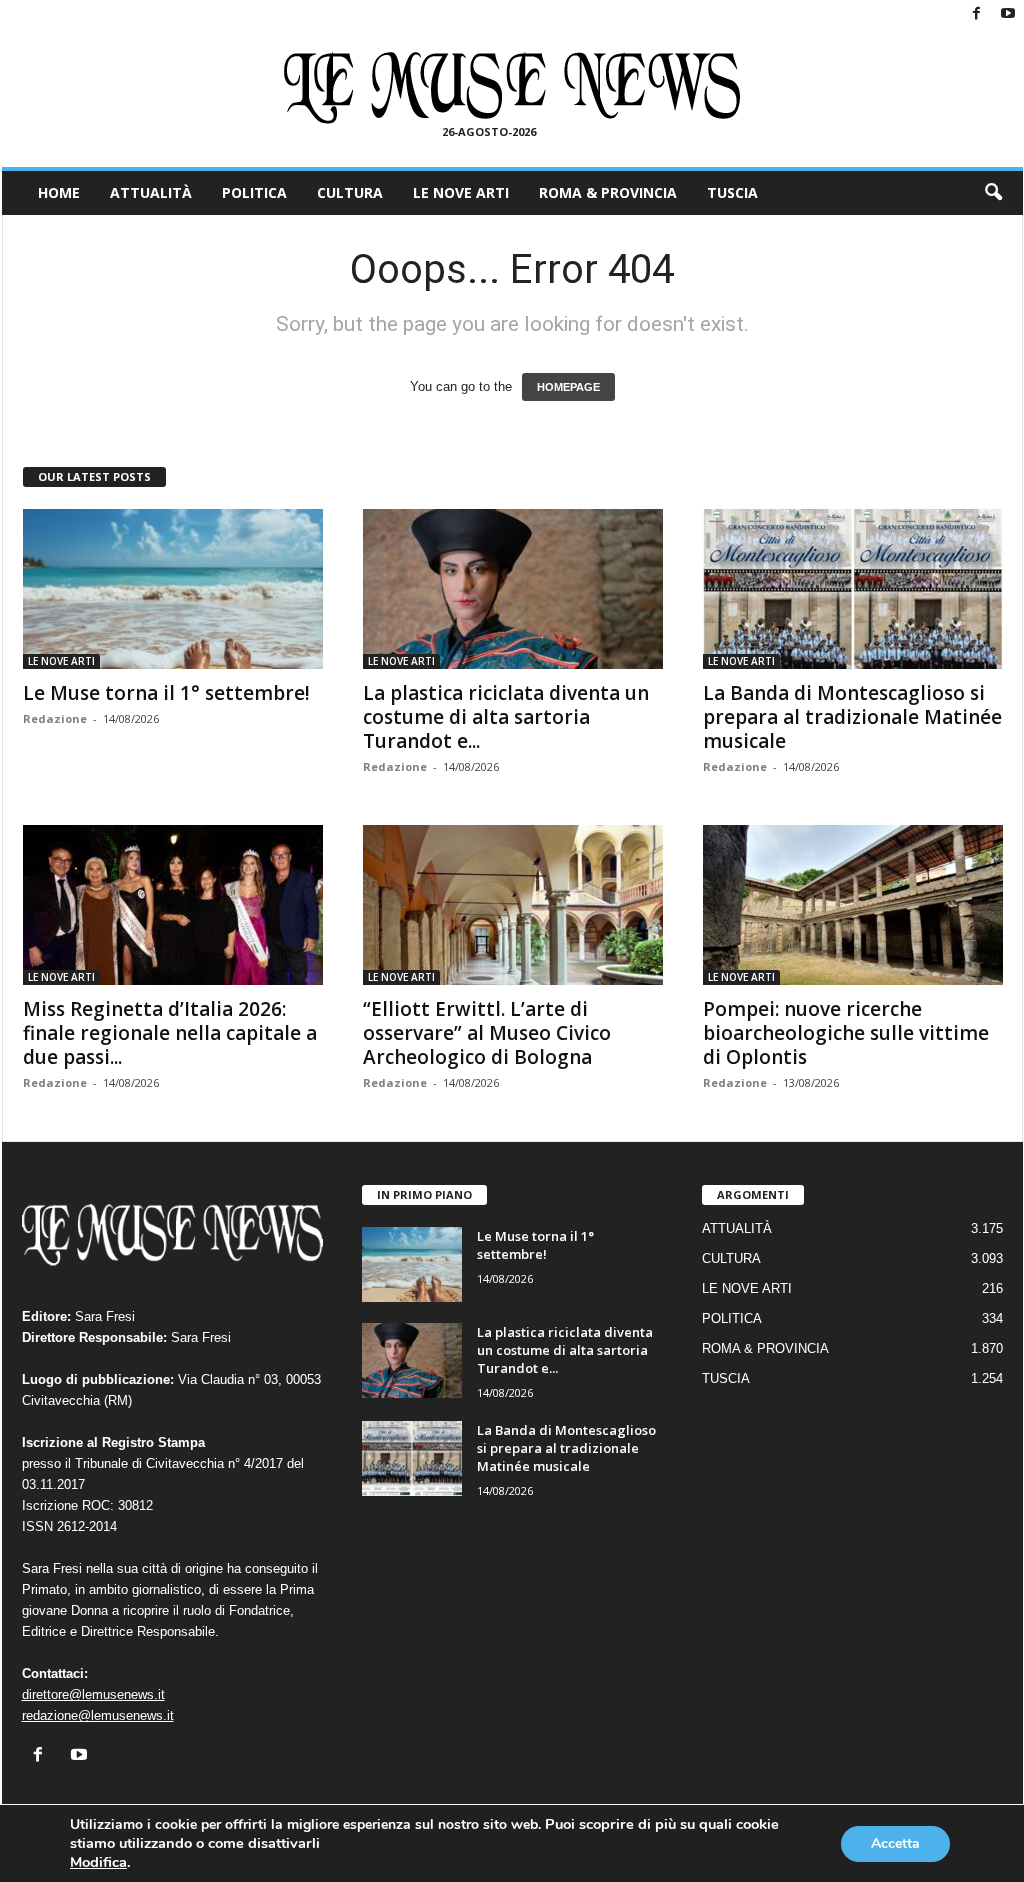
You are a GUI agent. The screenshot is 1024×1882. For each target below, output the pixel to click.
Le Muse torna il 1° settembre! (166, 693)
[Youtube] (1008, 14)
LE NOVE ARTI (461, 192)
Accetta (895, 1843)
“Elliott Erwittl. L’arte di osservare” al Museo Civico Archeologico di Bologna (487, 1033)
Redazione (55, 718)
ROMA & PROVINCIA (608, 192)
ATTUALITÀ (151, 192)
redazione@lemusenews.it (98, 1715)
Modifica (98, 1862)
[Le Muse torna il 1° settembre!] (173, 589)
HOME (59, 192)
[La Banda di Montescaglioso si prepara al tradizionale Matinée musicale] (853, 589)
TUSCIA (732, 192)
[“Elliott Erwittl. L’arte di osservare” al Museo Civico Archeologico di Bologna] (513, 905)
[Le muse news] (512, 88)
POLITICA (254, 192)
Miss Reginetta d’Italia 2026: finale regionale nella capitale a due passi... (170, 1033)
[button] (993, 193)
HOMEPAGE (568, 387)
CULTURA (350, 192)
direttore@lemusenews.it (93, 1694)
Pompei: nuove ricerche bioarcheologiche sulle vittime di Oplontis (846, 1033)
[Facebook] (977, 14)
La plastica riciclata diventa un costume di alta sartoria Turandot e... (506, 717)
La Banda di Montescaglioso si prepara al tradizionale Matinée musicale (852, 717)
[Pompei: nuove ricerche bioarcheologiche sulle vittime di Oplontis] (853, 905)
